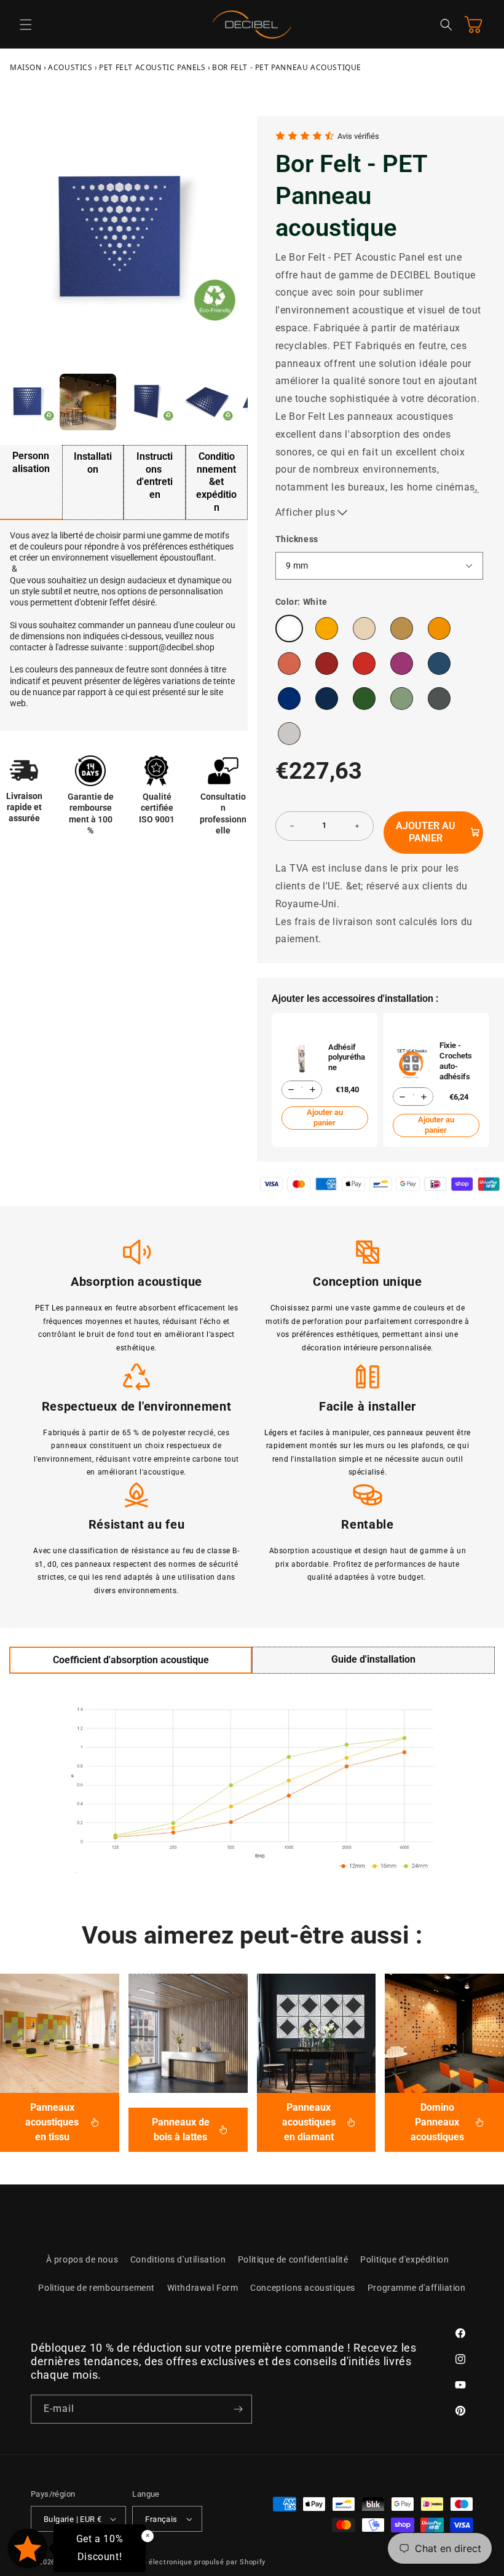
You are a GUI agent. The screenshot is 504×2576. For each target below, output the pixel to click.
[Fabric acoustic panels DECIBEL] (60, 2033)
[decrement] (292, 826)
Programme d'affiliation (417, 2288)
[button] (26, 25)
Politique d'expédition (404, 2259)
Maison (26, 67)
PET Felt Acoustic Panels (152, 67)
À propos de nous (82, 2259)
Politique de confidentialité (293, 2259)
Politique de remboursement (96, 2288)
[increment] (357, 826)
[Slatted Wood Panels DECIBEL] (188, 2033)
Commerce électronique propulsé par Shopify (187, 2562)
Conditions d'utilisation (178, 2259)
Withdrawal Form (203, 2288)
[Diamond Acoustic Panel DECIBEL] (317, 2033)
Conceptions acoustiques (303, 2288)
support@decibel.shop (171, 647)
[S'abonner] (238, 2409)
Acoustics (70, 67)
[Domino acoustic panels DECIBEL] (444, 2033)
